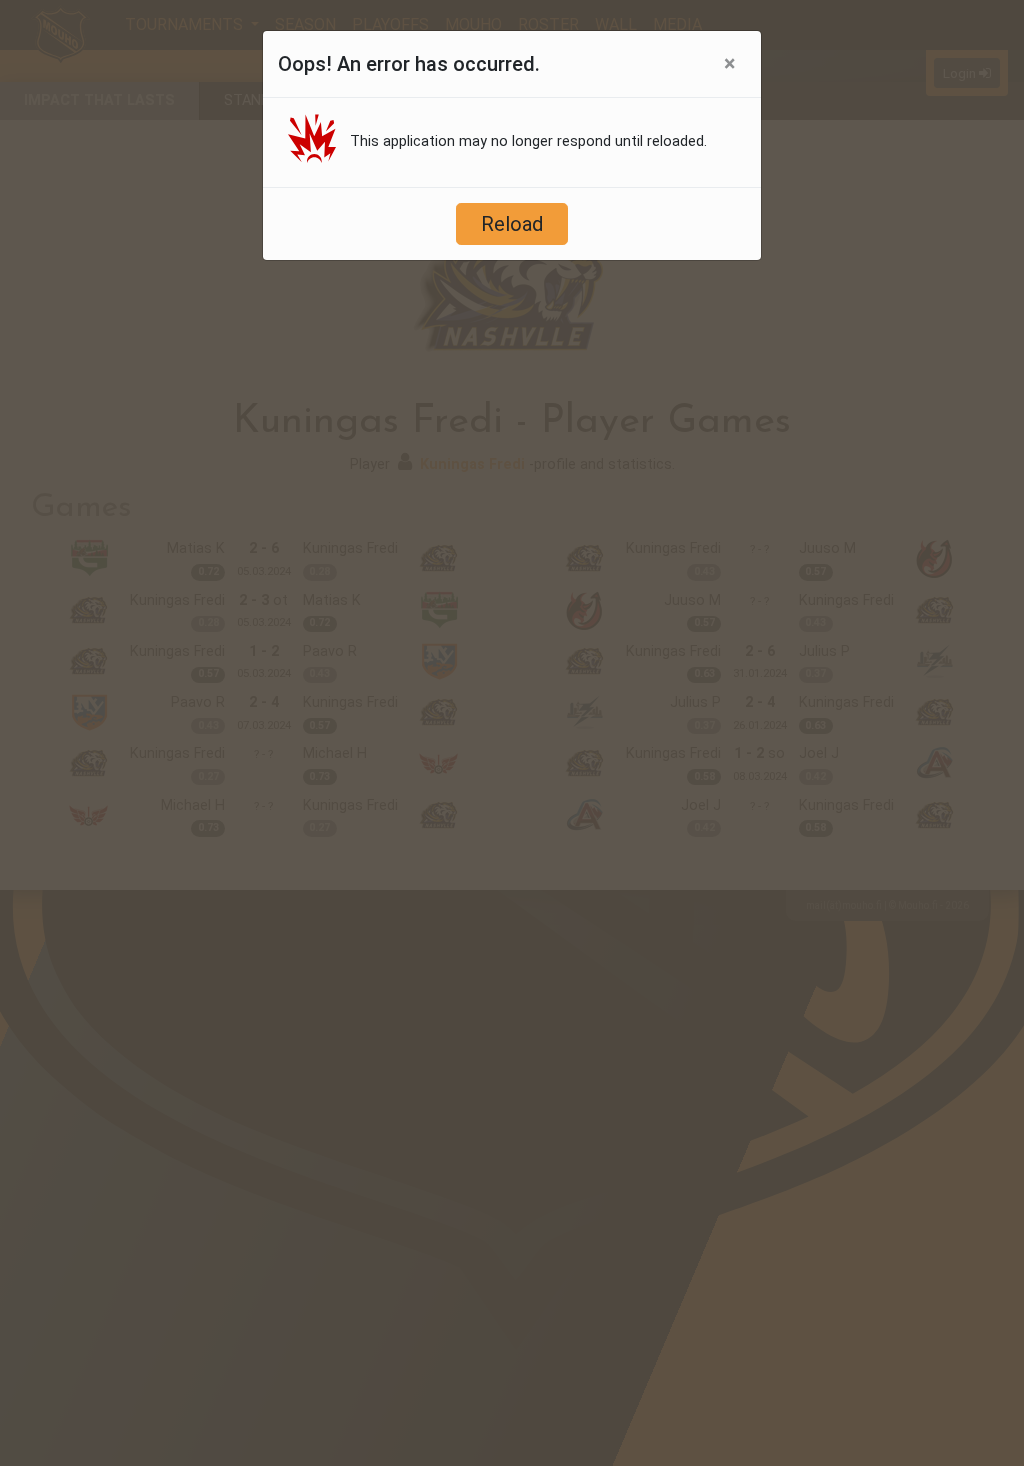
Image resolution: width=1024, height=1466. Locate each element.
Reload (512, 224)
